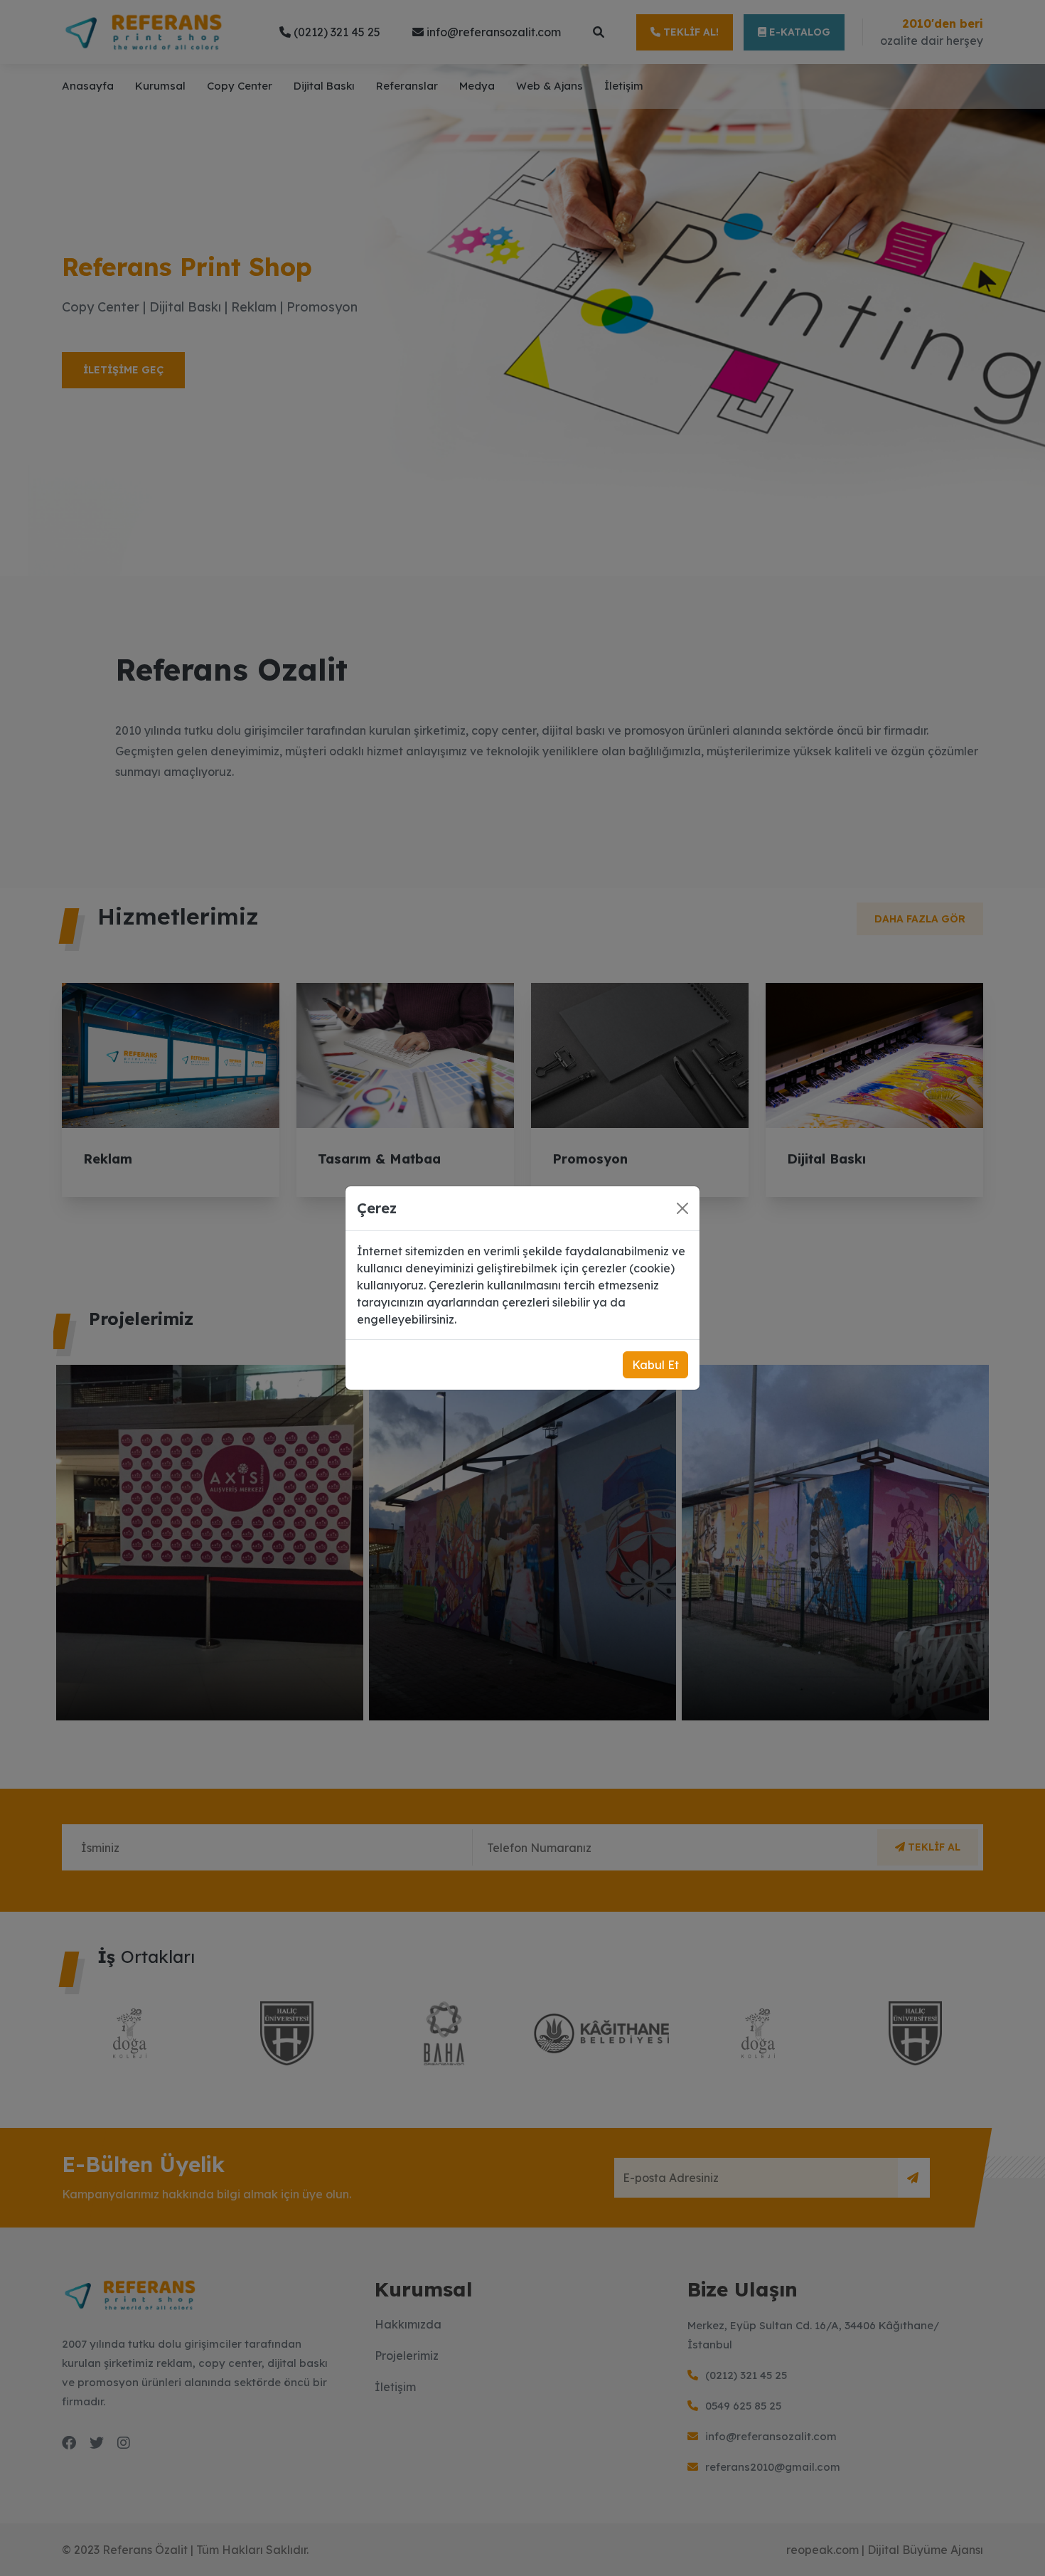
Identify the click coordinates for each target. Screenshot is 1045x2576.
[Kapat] (682, 1208)
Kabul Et (655, 1365)
